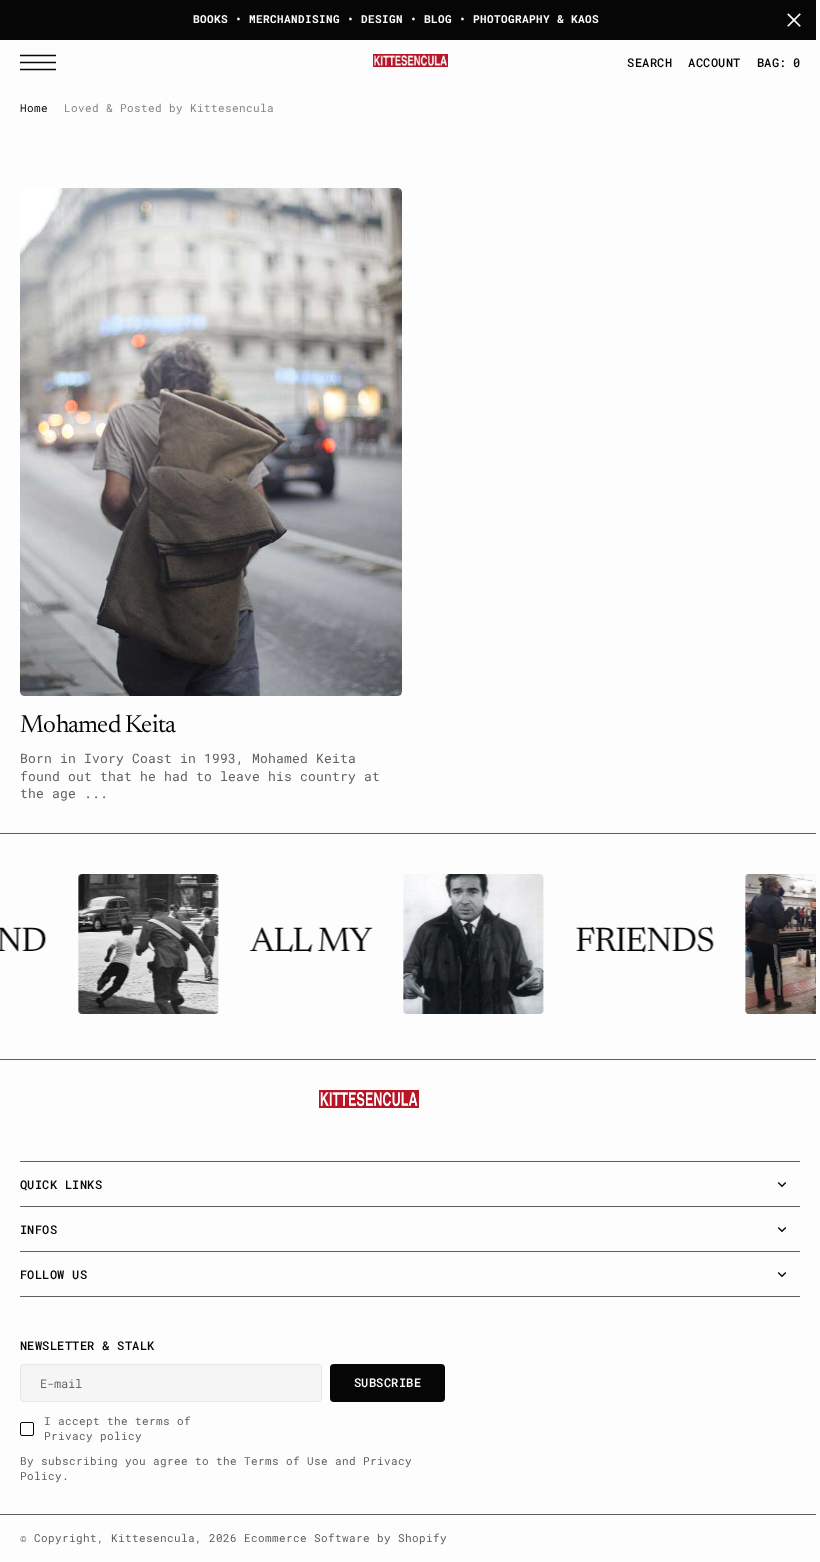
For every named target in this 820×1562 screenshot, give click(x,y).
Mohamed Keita (97, 716)
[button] (43, 62)
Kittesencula (153, 1538)
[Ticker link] (141, 944)
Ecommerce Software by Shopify (345, 1538)
